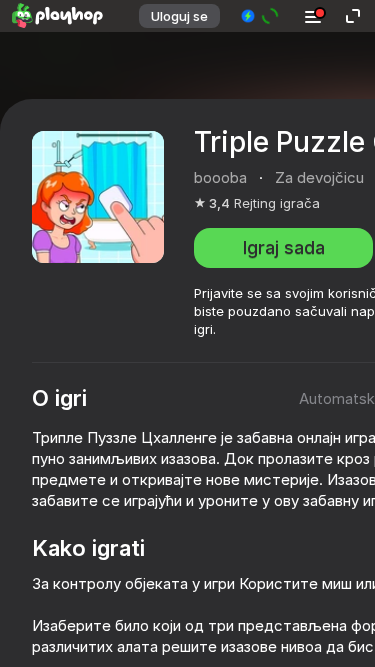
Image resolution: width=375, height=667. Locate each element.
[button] (260, 16)
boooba (220, 177)
